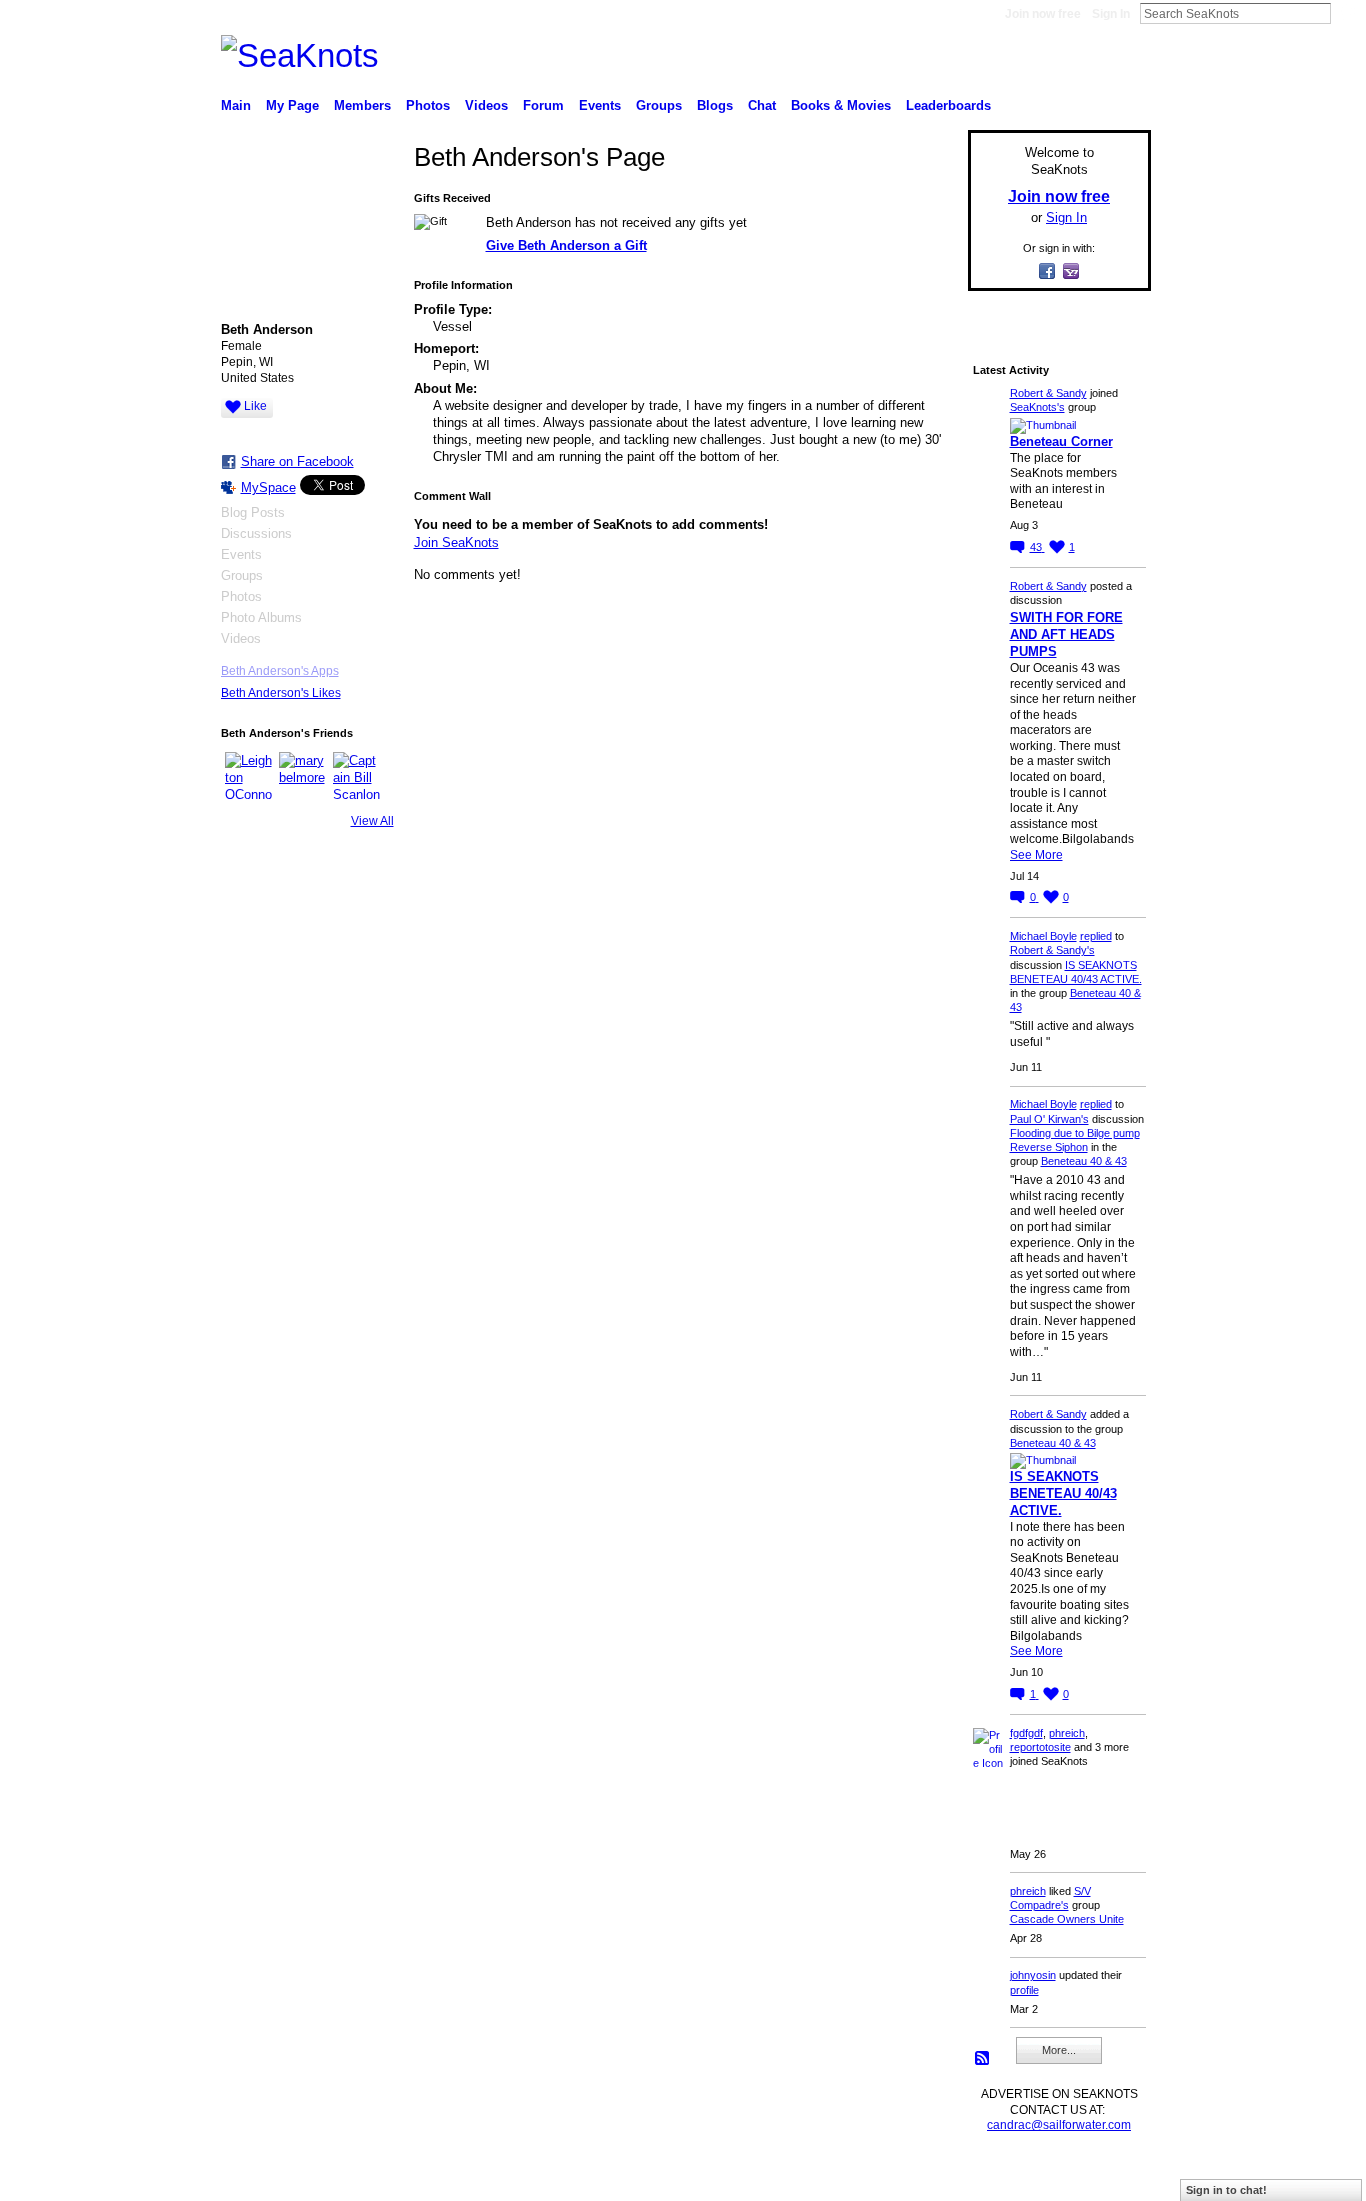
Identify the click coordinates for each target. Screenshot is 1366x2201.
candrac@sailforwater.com (1059, 2125)
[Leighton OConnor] (249, 776)
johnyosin (1033, 1975)
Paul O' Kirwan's (1049, 1119)
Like (255, 406)
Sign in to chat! (1226, 2190)
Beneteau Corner (1061, 441)
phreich (1067, 1733)
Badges (924, 2178)
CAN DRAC (360, 2178)
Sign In (1111, 14)
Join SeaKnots (456, 542)
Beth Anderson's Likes (281, 693)
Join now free (1043, 14)
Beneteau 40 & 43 (1084, 1161)
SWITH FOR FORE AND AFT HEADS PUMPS (1066, 634)
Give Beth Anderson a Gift (566, 245)
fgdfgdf (1026, 1733)
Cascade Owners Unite (1067, 1919)
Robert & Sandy (1048, 393)
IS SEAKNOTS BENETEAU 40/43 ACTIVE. (1063, 1493)
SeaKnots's (1037, 407)
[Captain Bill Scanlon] (357, 776)
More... (1059, 2050)
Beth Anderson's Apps (280, 671)
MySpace (268, 487)
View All (372, 821)
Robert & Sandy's (1052, 950)
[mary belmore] (303, 776)
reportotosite (1040, 1747)
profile (1024, 1990)
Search (1347, 13)
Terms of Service (1106, 2178)
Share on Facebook (297, 461)
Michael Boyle (1043, 936)
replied (1096, 936)
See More (1036, 855)
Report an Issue (1003, 2178)
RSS (983, 2059)
